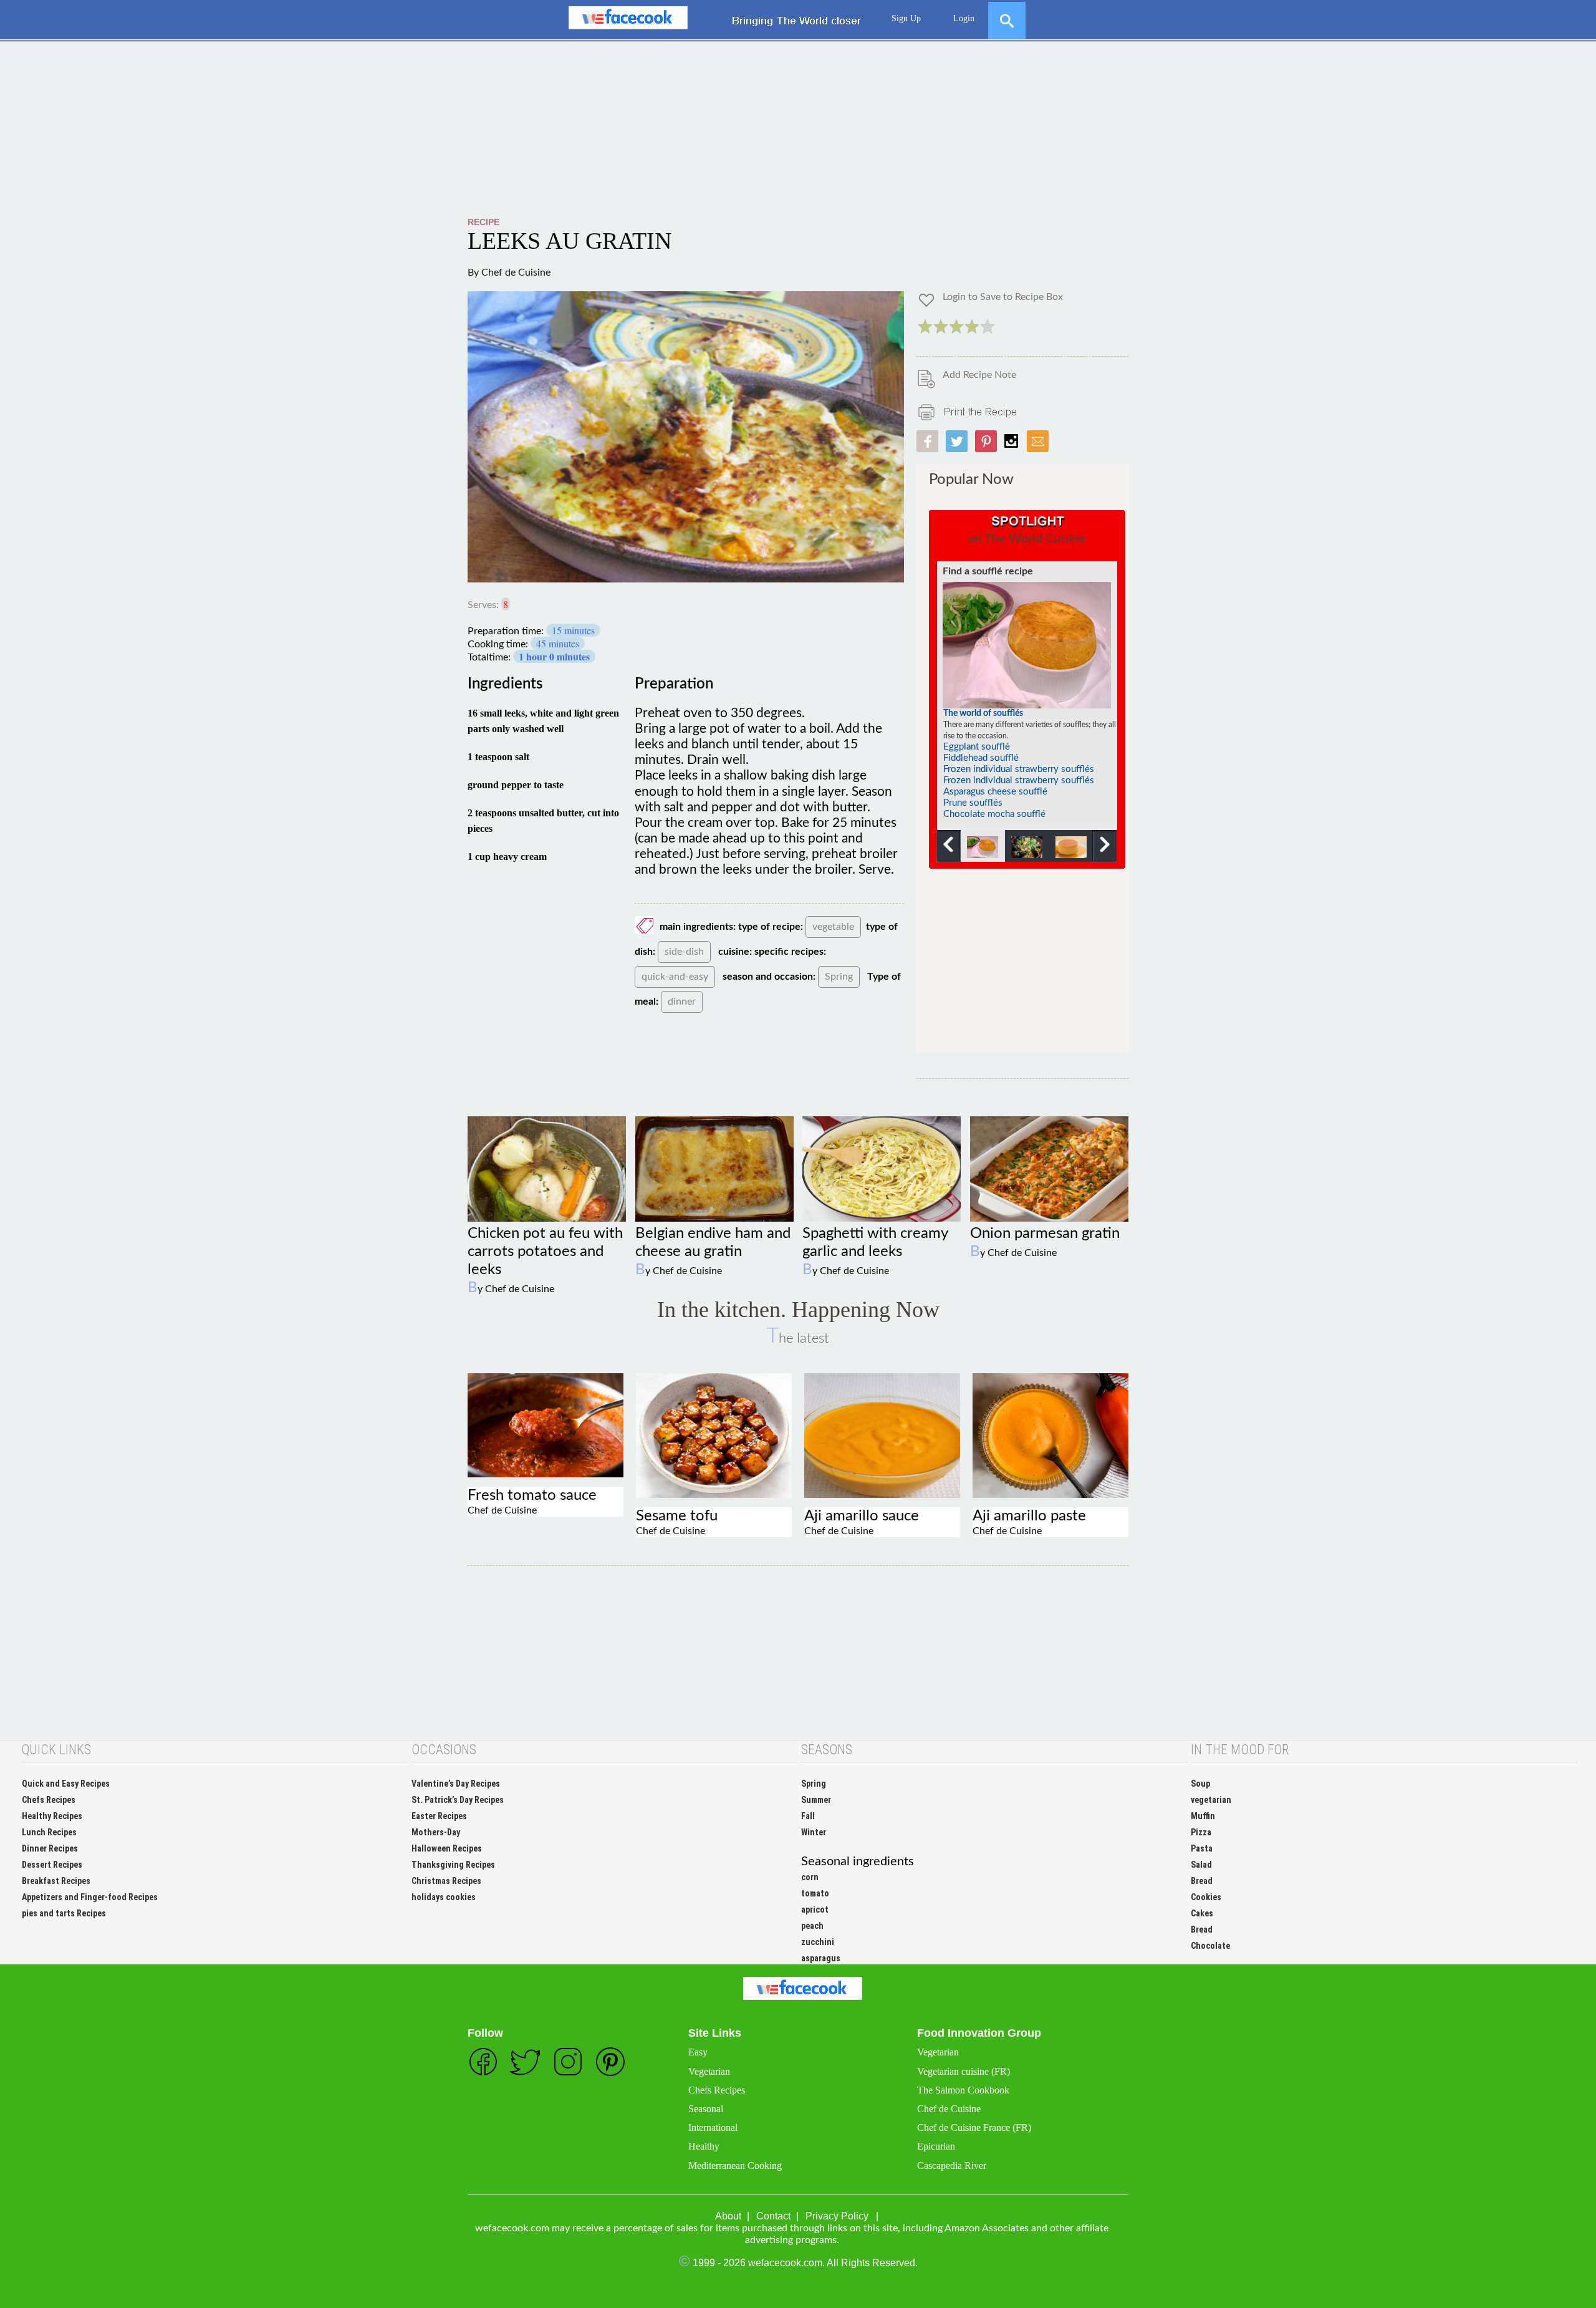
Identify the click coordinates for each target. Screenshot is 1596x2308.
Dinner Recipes (50, 1848)
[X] (1007, 15)
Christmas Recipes (446, 1881)
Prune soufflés (973, 803)
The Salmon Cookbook (963, 2090)
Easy (698, 2052)
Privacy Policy (837, 2216)
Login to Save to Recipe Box (1003, 297)
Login (964, 18)
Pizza (1201, 1832)
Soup (1200, 1784)
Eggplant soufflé (977, 747)
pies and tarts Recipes (64, 1913)
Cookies (1206, 1897)
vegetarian (1211, 1800)
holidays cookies (444, 1897)
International (713, 2127)
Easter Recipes (439, 1816)
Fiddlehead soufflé (981, 758)
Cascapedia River (952, 2166)
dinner (682, 1002)
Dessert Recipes (52, 1865)
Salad (1201, 1865)
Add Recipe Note (979, 375)
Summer (816, 1800)
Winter (814, 1832)
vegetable (833, 927)
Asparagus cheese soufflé (995, 792)
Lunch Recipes (49, 1832)
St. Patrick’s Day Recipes (458, 1800)
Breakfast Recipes (56, 1881)
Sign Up (906, 18)
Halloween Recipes (447, 1848)
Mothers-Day (436, 1832)
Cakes (1202, 1913)
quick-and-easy (675, 977)
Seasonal (706, 2109)
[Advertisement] (798, 129)
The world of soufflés (983, 713)
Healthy (704, 2146)
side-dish (684, 952)
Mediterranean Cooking (735, 2166)
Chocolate (1210, 1946)
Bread (1202, 1881)
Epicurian (936, 2146)
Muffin (1203, 1816)
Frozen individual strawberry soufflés (1019, 769)
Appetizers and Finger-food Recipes (90, 1897)
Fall (808, 1816)
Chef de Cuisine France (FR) (974, 2127)
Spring (839, 977)
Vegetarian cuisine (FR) (964, 2071)
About (728, 2216)
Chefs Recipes (49, 1800)
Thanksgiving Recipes (453, 1865)
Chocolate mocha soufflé (994, 814)
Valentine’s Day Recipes (456, 1784)
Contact (773, 2216)
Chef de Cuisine (516, 273)
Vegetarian (709, 2071)
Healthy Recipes (52, 1816)
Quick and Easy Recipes (66, 1784)
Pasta (1202, 1848)
